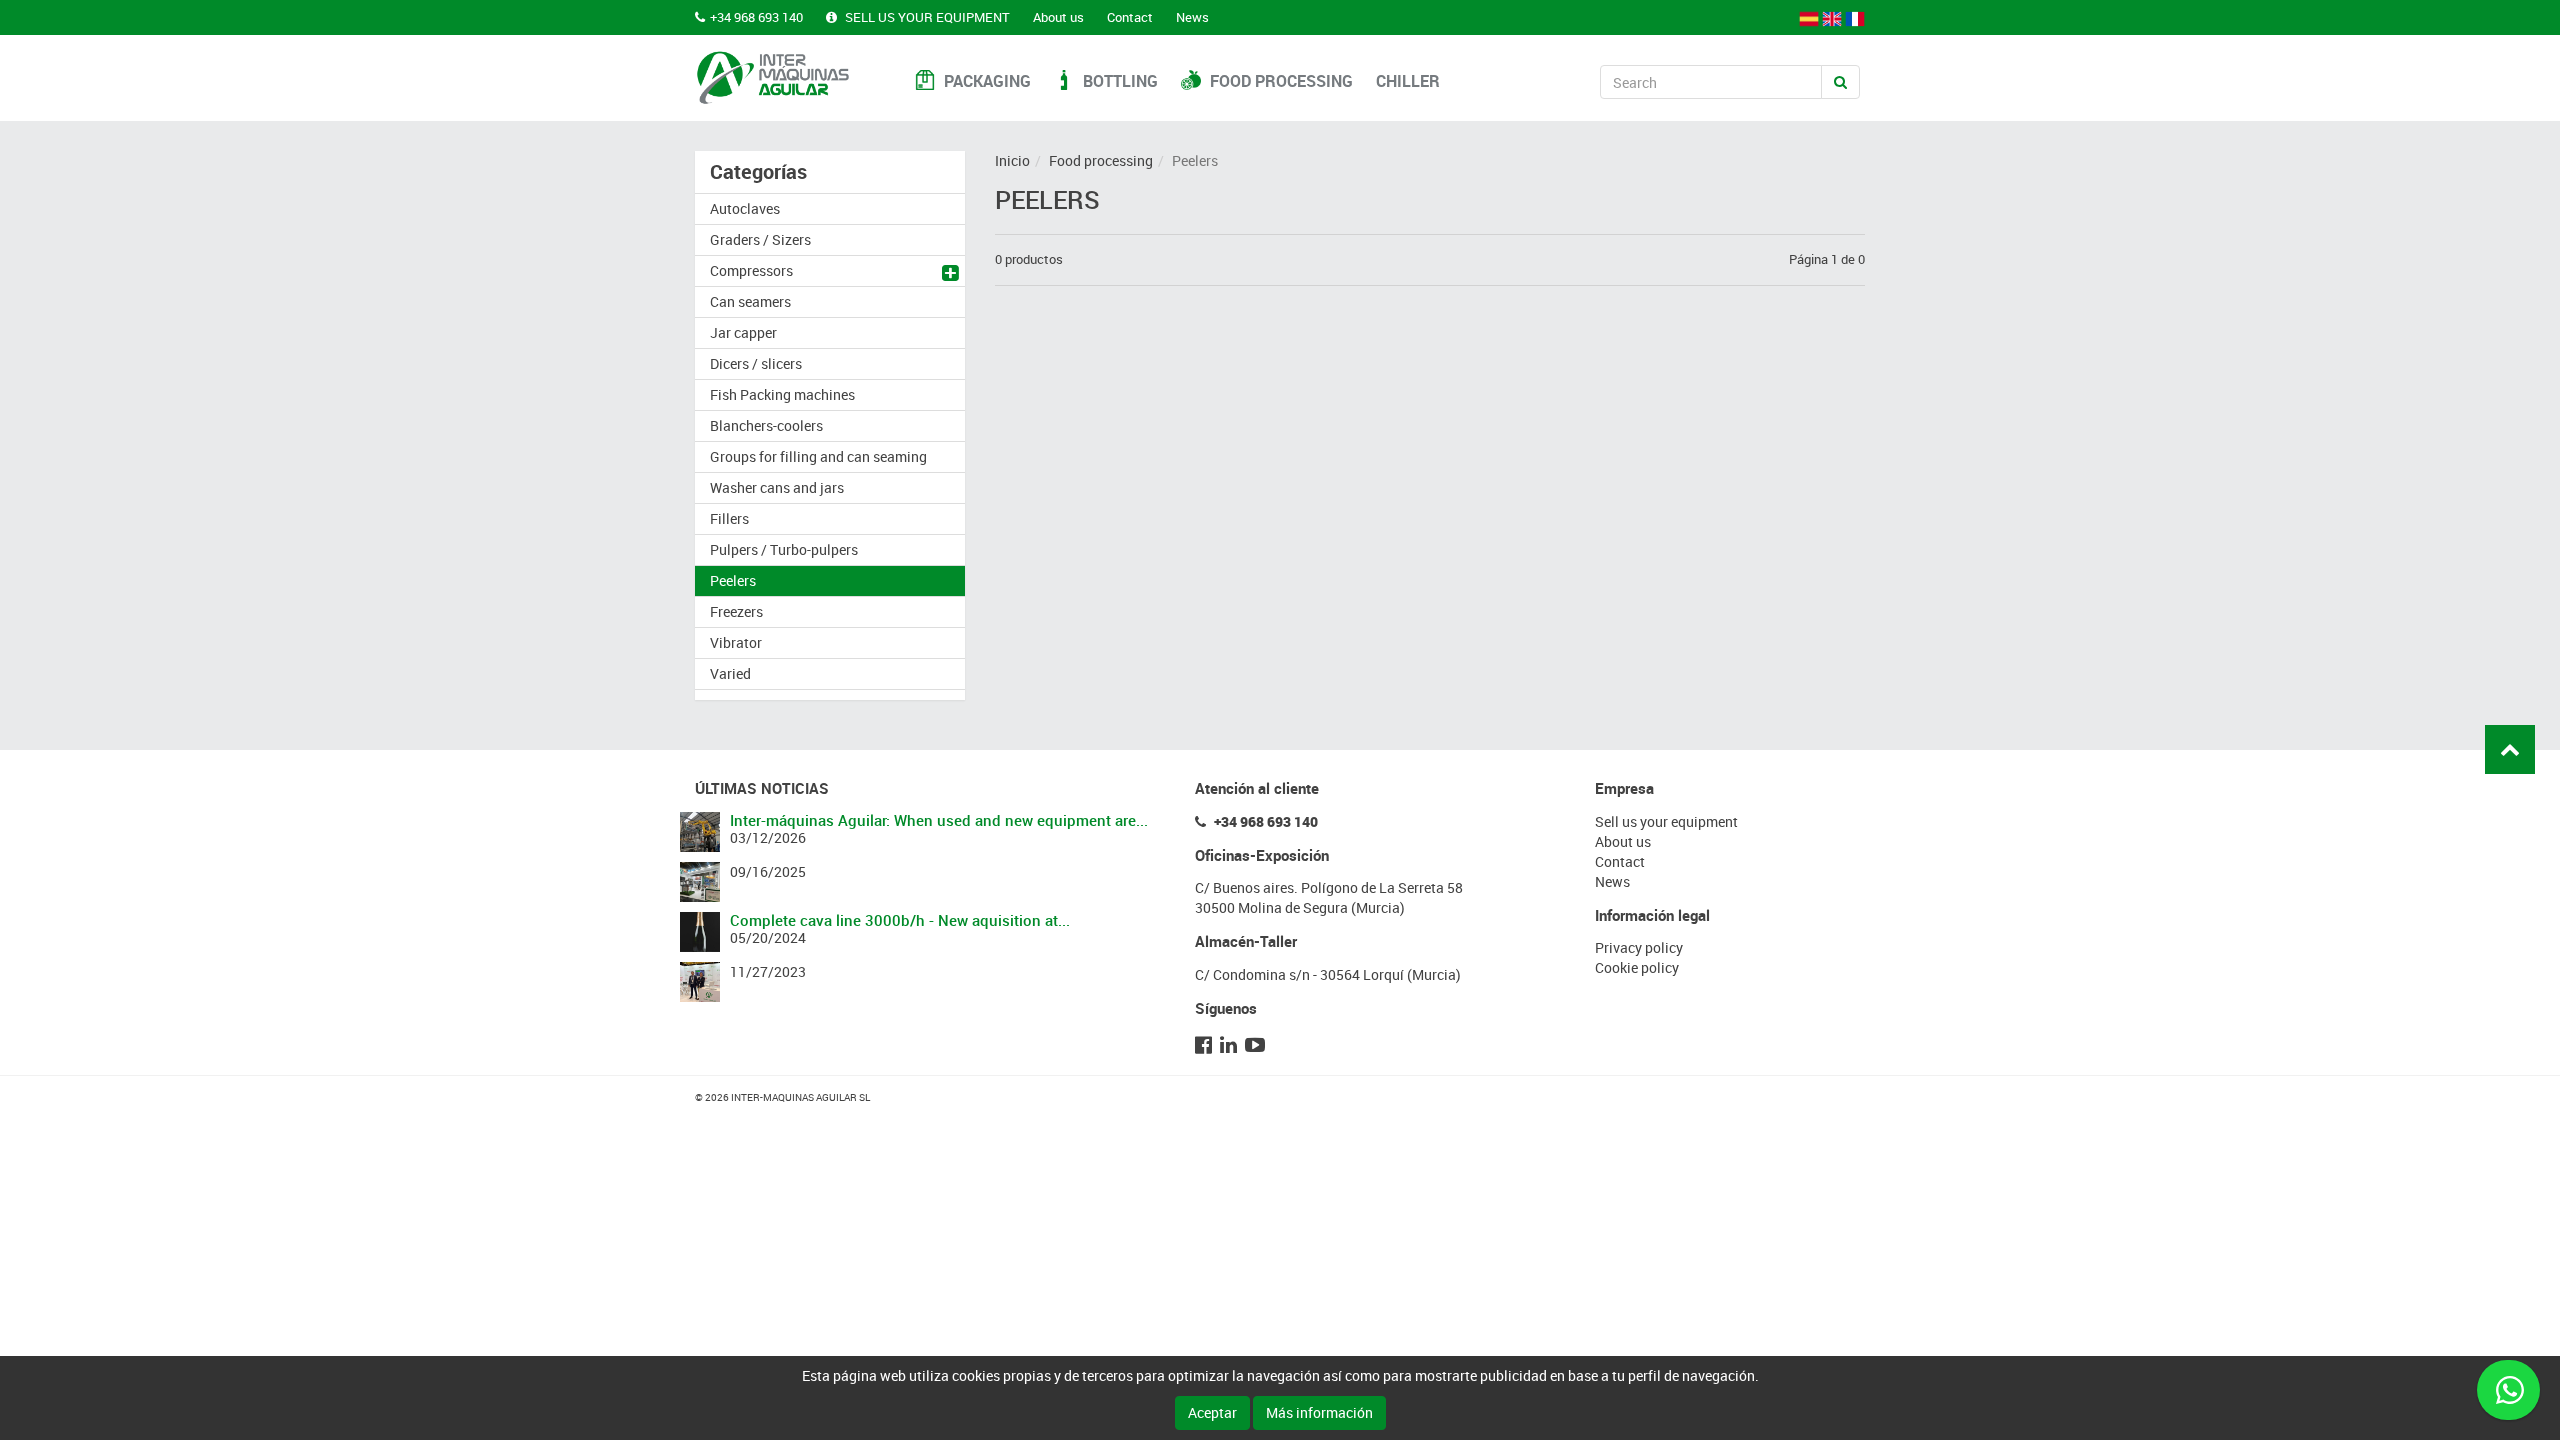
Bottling (1118, 81)
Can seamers (750, 301)
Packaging (985, 81)
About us (1058, 17)
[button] (953, 275)
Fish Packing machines (782, 394)
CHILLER (1408, 81)
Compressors (751, 270)
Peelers (733, 580)
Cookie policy (1637, 967)
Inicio (1012, 160)
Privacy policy (1639, 947)
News (1192, 17)
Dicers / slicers (756, 363)
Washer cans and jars (777, 487)
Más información (1319, 1412)
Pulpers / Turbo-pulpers (784, 549)
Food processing (1279, 81)
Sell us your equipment (926, 17)
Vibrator (736, 642)
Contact (1130, 17)
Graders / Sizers (760, 239)
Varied (730, 673)
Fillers (729, 518)
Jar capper (743, 332)
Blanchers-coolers (766, 425)
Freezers (736, 611)
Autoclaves (745, 208)
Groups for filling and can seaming (818, 456)
